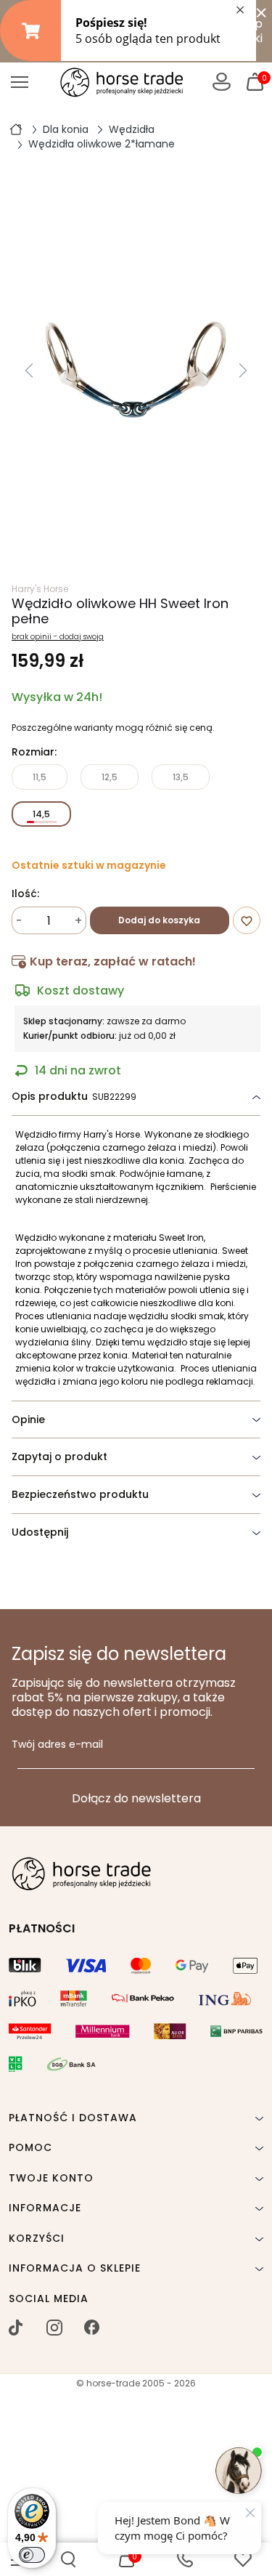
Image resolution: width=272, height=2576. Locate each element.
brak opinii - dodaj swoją (58, 637)
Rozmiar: (34, 753)
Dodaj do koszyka (159, 920)
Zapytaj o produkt (59, 1457)
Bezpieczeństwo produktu (80, 1494)
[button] (68, 2559)
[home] (16, 129)
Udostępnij (40, 1532)
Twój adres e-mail (57, 1745)
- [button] (19, 921)
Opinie (28, 1419)
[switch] (32, 2555)
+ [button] (78, 921)
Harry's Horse (40, 589)
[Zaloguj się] (222, 82)
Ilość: (25, 894)
